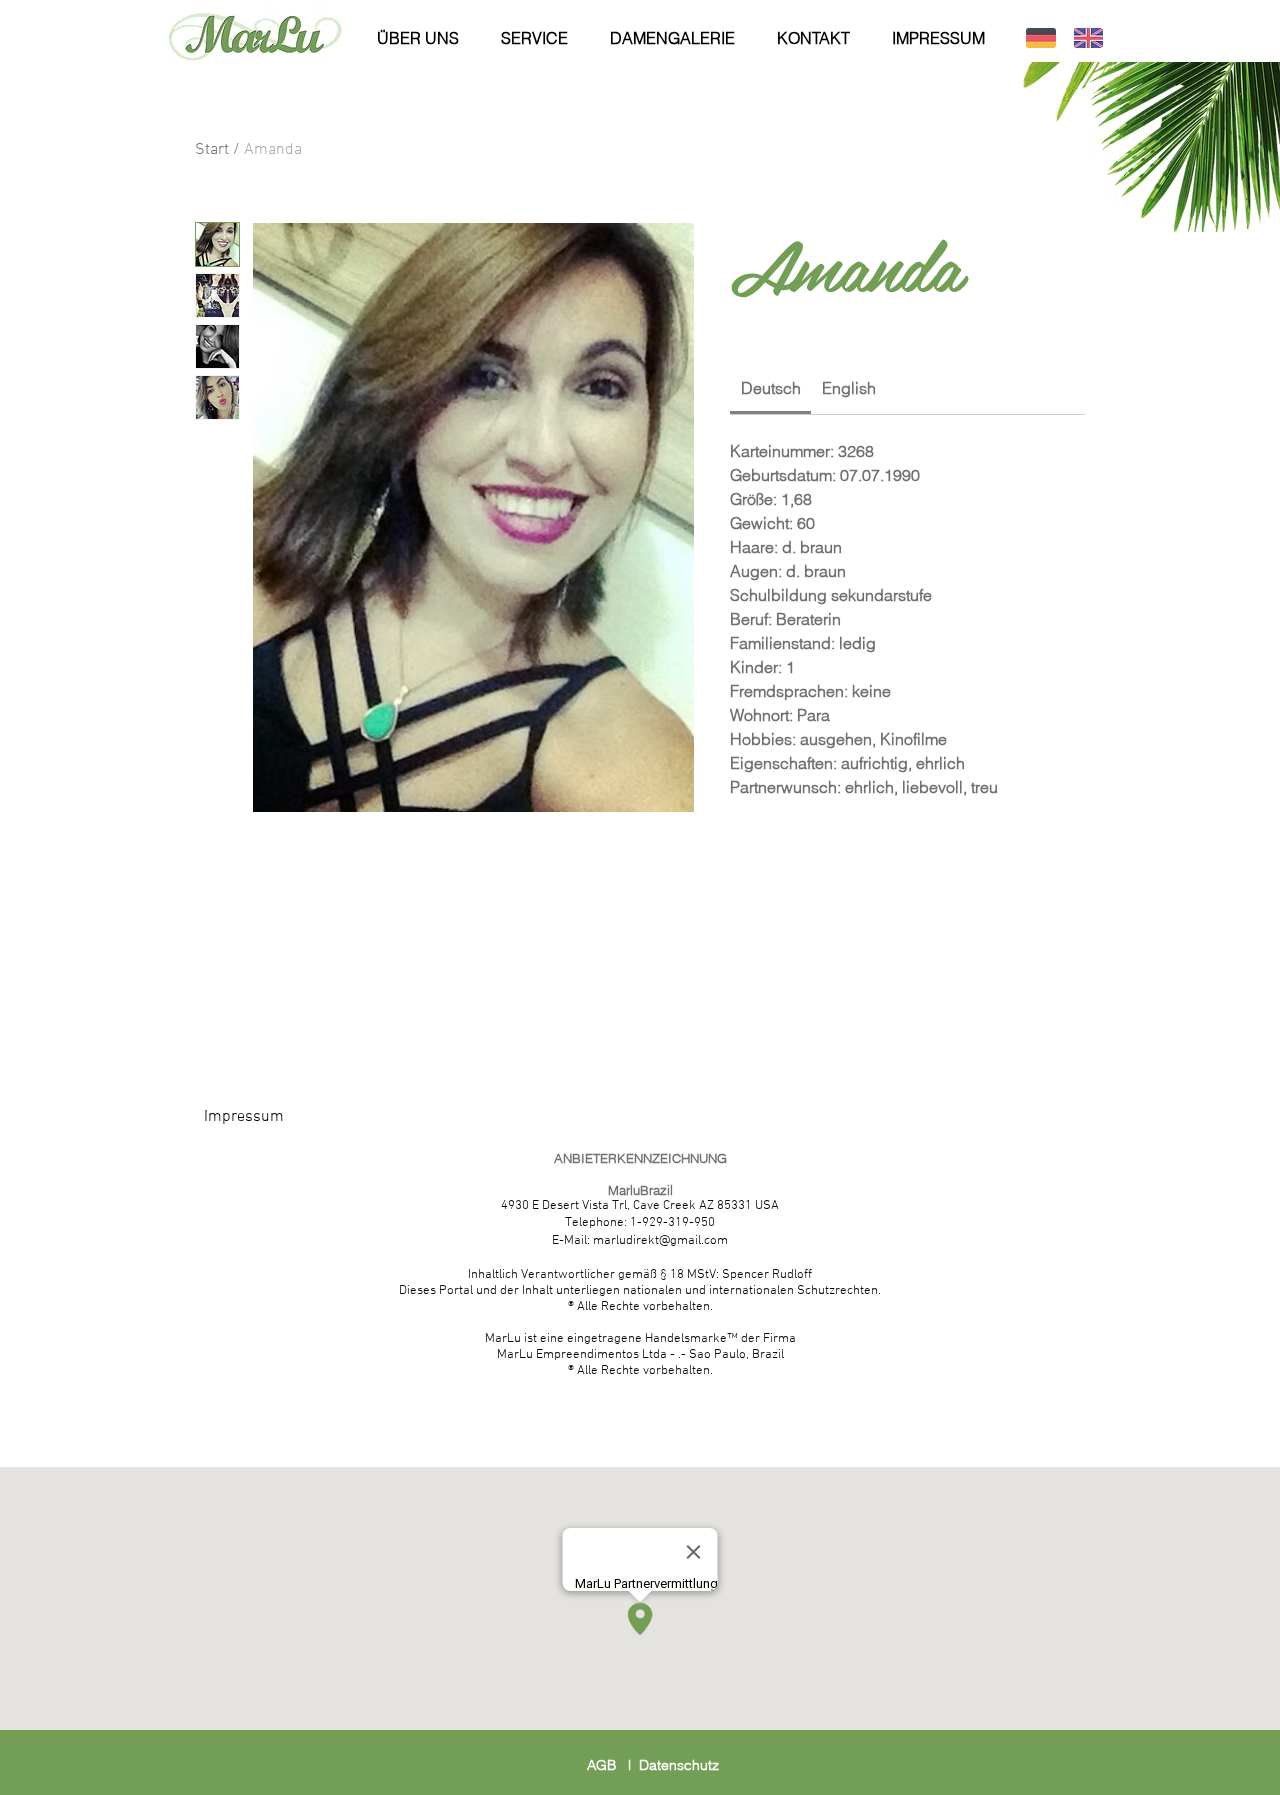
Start (212, 150)
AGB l (613, 1765)
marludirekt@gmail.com (660, 1241)
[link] (771, 388)
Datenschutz (679, 1765)
